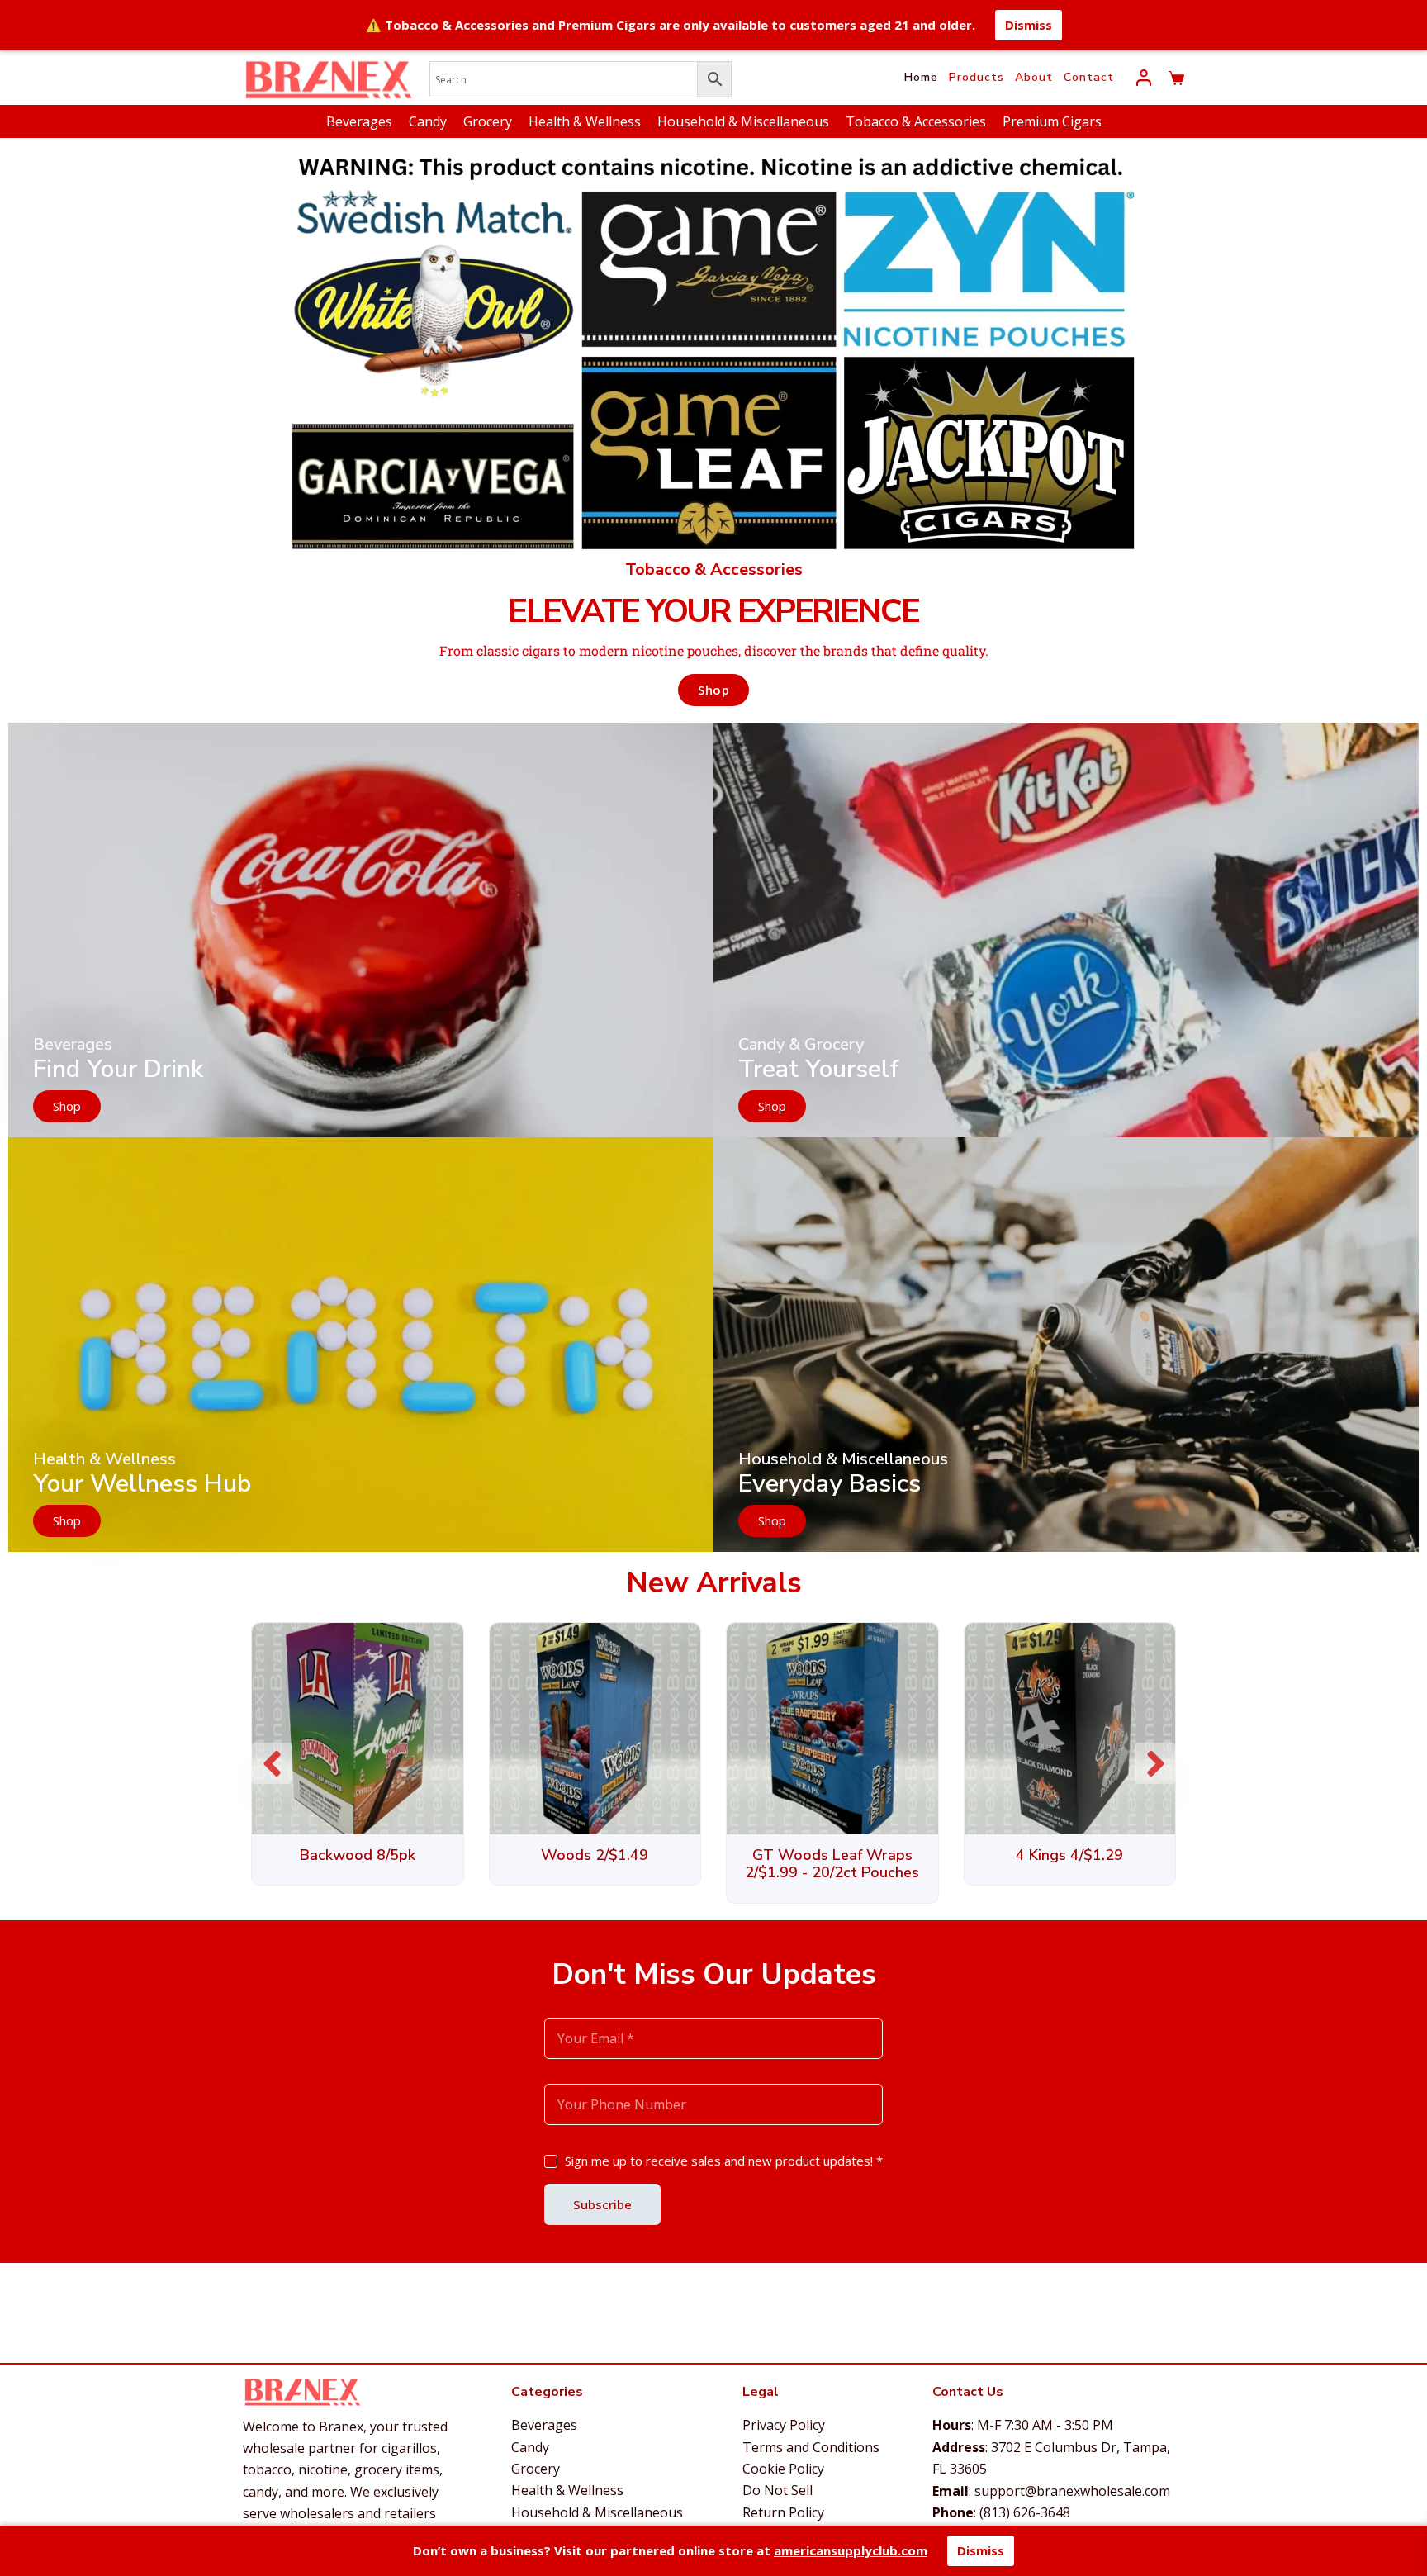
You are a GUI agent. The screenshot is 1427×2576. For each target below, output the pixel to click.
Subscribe (602, 2204)
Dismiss (1029, 25)
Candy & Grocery (801, 1044)
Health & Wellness (585, 121)
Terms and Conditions (811, 2447)
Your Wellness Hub (142, 1484)
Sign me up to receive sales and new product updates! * (724, 2161)
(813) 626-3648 (1025, 2512)
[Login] (1144, 78)
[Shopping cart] (1176, 78)
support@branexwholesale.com (1072, 2491)
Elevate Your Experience (713, 611)
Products (977, 77)
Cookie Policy (783, 2469)
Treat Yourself (819, 1069)
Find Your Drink (118, 1069)
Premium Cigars (1052, 121)
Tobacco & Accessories (916, 121)
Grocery (488, 121)
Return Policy (783, 2512)
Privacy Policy (784, 2425)
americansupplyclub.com (851, 2550)
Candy (428, 121)
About (1034, 77)
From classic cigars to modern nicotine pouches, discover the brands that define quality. (714, 650)
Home (921, 77)
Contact (1089, 77)
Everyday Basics (830, 1484)
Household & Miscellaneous (743, 121)
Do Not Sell (778, 2490)
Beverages (359, 121)
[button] (1155, 1763)
